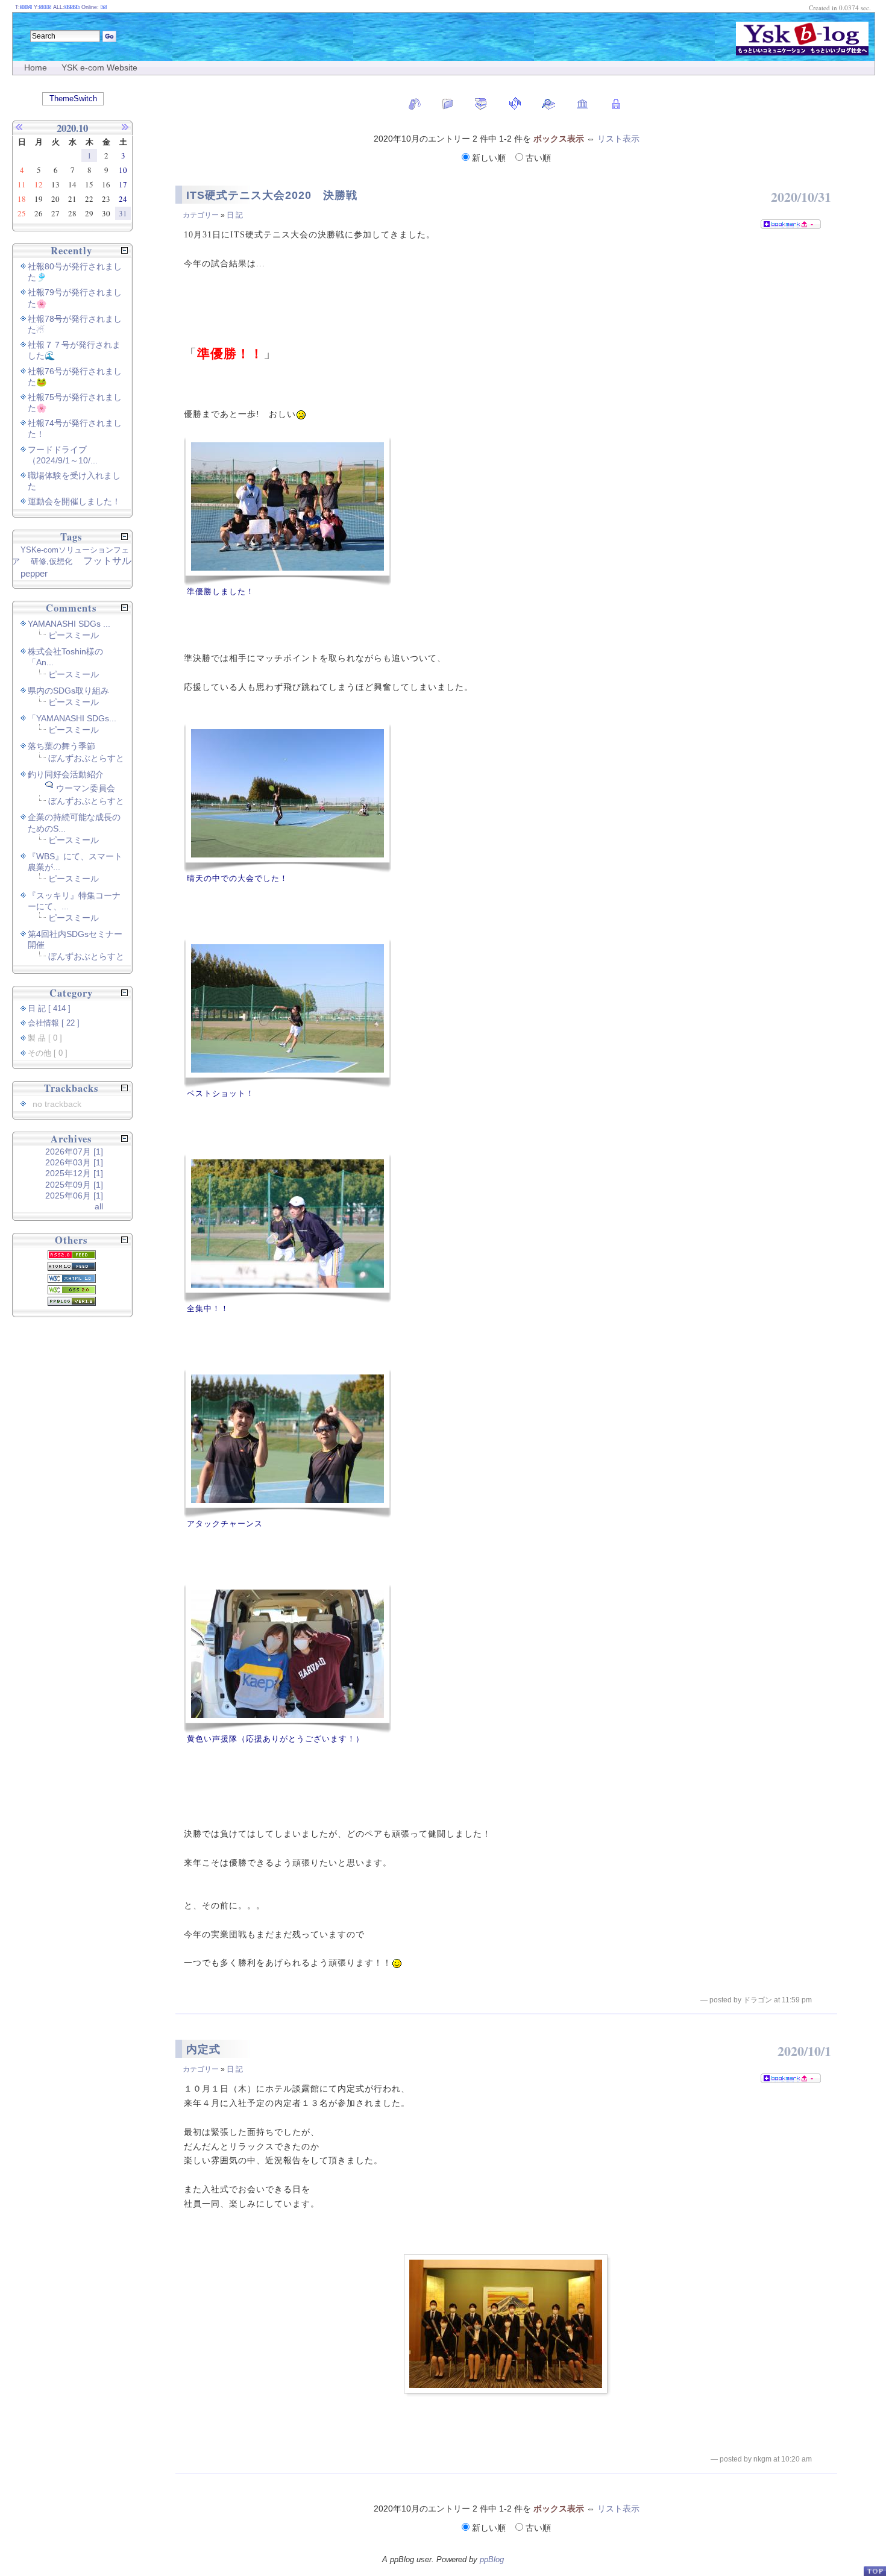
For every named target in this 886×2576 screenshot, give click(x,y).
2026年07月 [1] (74, 1152)
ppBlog (492, 2559)
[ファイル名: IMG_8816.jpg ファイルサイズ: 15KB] (287, 1659)
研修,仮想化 (52, 561)
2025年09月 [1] (74, 1185)
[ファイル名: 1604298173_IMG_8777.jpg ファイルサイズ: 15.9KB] (287, 1228)
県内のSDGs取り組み (68, 691)
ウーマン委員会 (86, 788)
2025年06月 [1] (74, 1196)
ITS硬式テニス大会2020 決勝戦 (272, 195)
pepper (34, 573)
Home (36, 67)
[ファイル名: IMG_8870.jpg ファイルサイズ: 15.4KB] (287, 511)
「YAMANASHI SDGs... (72, 718)
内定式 (203, 2049)
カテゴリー (201, 215)
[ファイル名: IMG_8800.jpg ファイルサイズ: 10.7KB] (287, 1013)
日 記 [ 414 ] (49, 1009)
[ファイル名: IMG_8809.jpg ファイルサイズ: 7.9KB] (287, 798)
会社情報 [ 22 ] (54, 1023)
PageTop (875, 2571)
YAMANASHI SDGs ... (69, 624)
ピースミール (74, 635)
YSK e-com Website (99, 67)
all (99, 1206)
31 (123, 213)
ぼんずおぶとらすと (86, 758)
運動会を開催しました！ (74, 501)
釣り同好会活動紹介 (66, 774)
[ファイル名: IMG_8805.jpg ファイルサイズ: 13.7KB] (287, 1443)
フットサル (107, 561)
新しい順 (489, 158)
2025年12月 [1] (74, 1173)
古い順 (537, 158)
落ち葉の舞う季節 (61, 746)
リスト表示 (618, 139)
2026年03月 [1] (74, 1162)
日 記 (235, 215)
